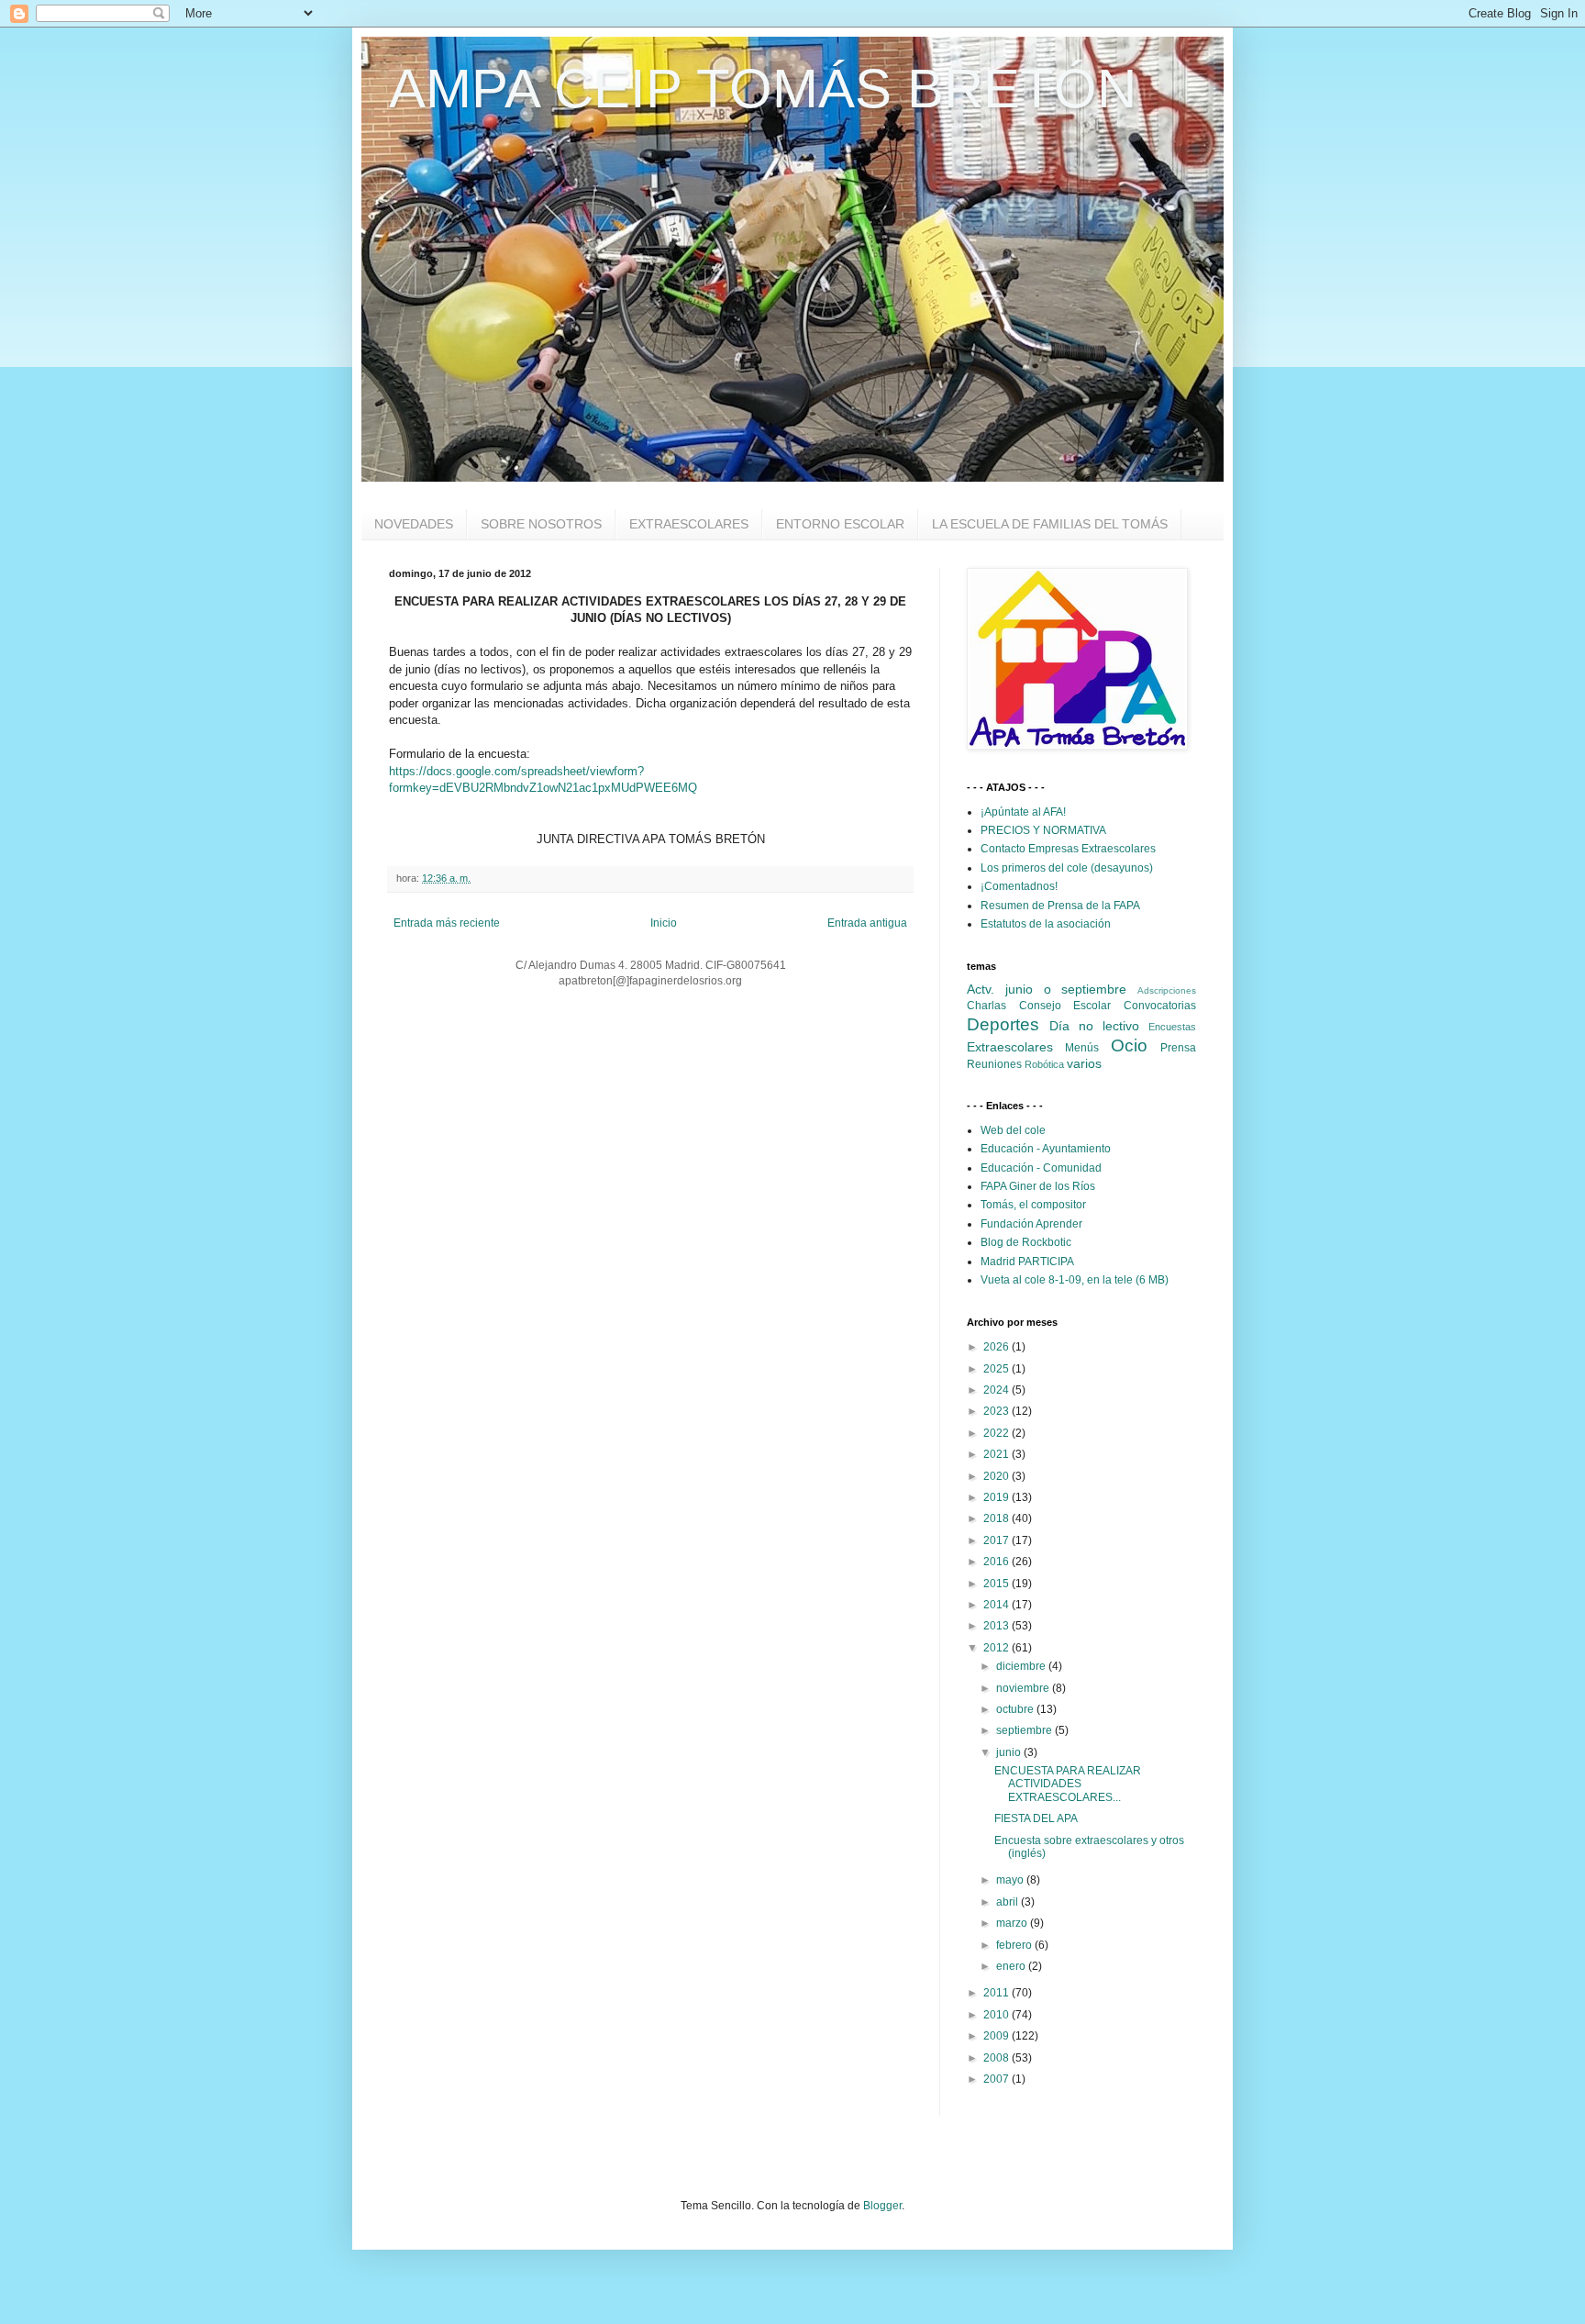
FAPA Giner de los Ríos (1038, 1186)
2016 (998, 1562)
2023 (998, 1411)
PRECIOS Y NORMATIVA (1043, 830)
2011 (998, 1993)
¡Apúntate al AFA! (1023, 812)
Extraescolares (1010, 1047)
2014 (998, 1605)
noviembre (1024, 1688)
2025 (998, 1369)
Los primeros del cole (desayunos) (1067, 868)
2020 (998, 1476)
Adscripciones (1167, 990)
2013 (998, 1626)
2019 (998, 1497)
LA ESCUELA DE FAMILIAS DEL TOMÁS (1050, 524)
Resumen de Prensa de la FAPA (1060, 906)
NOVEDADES (414, 524)
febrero (1015, 1945)
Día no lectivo (1094, 1026)
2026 (998, 1347)
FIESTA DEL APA (1036, 1818)
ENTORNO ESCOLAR (840, 524)
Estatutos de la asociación (1046, 924)
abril (1009, 1902)
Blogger (882, 2206)
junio (1010, 1752)
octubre (1016, 1709)
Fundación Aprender (1031, 1224)
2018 (998, 1518)
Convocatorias (1160, 1006)
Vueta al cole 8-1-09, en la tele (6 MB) (1075, 1280)
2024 (998, 1390)
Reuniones (994, 1064)
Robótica (1044, 1064)
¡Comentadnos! (1019, 886)
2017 (998, 1540)
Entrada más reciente (447, 923)
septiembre (1025, 1730)
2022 (998, 1433)
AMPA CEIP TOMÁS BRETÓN (763, 89)
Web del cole (1013, 1130)
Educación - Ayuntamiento (1046, 1149)
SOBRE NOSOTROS (541, 524)
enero (1012, 1966)
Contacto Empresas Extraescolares (1068, 849)
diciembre (1022, 1666)
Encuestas (1172, 1027)
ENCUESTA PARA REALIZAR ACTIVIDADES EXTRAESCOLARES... (1068, 1784)
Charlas (986, 1006)
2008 (998, 2058)
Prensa (1178, 1048)
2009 (998, 2036)
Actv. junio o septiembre (1047, 989)
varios (1084, 1063)
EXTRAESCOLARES (689, 524)
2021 (998, 1454)
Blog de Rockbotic (1026, 1242)
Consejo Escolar (1065, 1006)
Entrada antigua (867, 923)
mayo (1011, 1880)
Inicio (664, 923)
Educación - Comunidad (1041, 1168)
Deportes (1003, 1024)
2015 (998, 1584)
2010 (998, 2015)
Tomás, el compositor (1033, 1205)
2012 (998, 1648)
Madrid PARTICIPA (1027, 1262)
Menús (1082, 1048)
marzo (1013, 1923)
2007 (998, 2079)
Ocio (1129, 1045)
